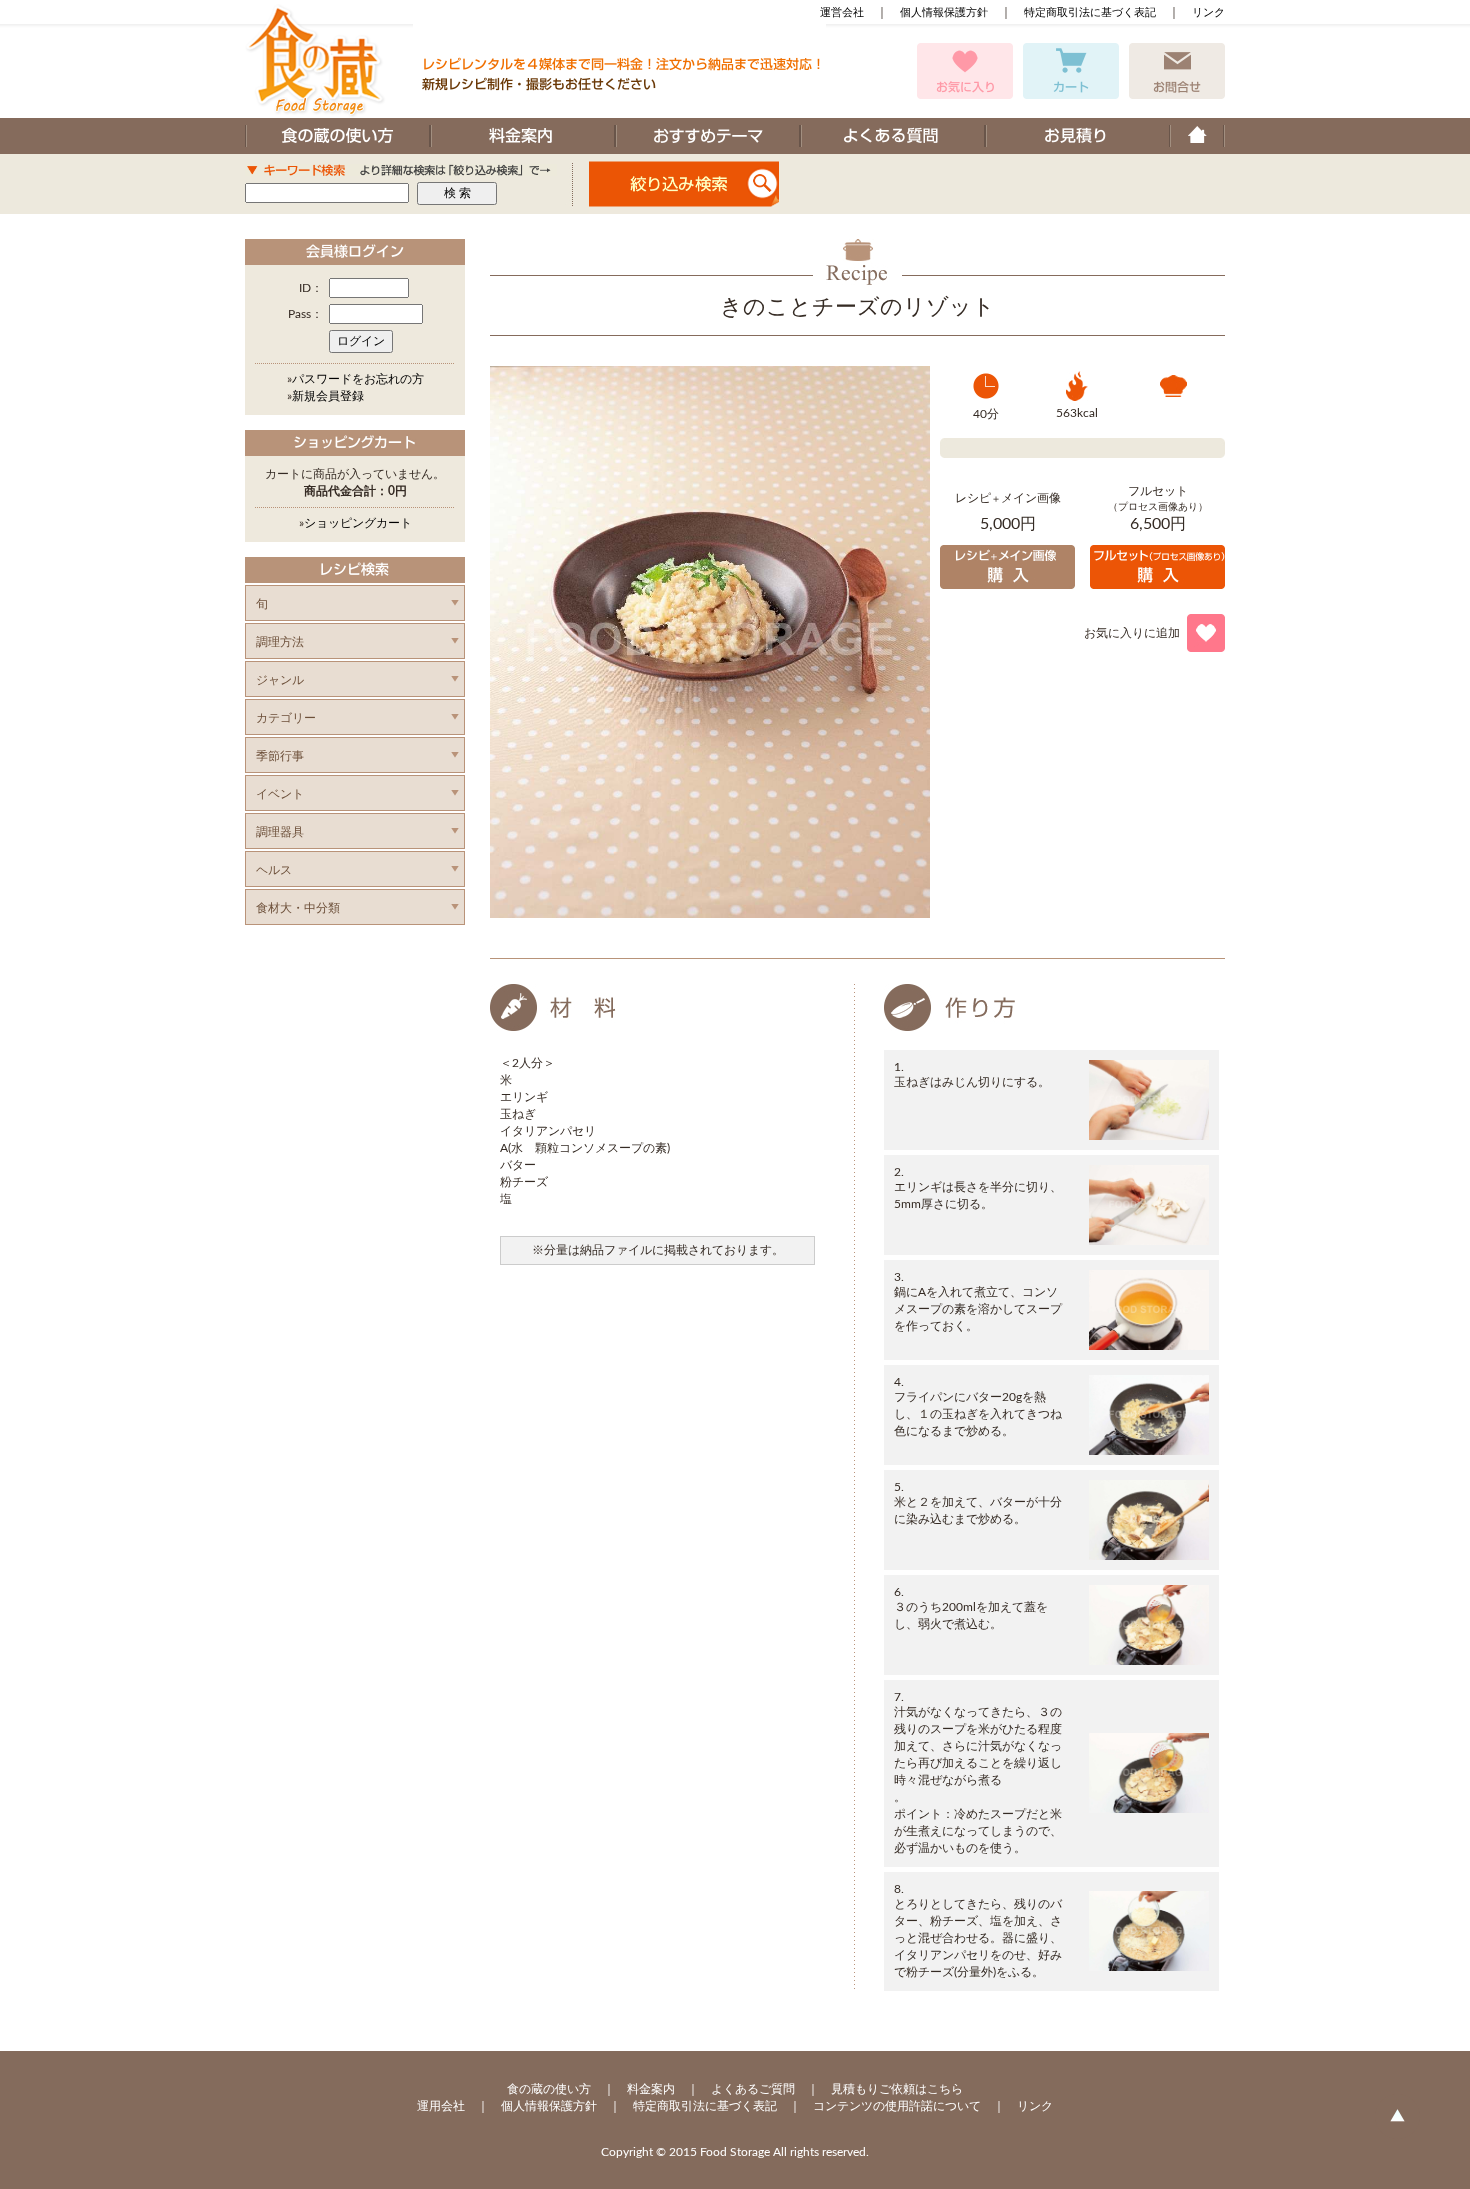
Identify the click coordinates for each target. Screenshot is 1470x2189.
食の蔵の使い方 (549, 2089)
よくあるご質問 (753, 2089)
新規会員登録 (328, 396)
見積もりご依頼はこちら (897, 2089)
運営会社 (842, 12)
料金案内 (651, 2089)
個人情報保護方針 (944, 12)
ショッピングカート (358, 523)
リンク (1208, 12)
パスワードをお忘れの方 (358, 379)
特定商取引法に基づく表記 (1090, 12)
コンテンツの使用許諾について (897, 2106)
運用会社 (441, 2106)
